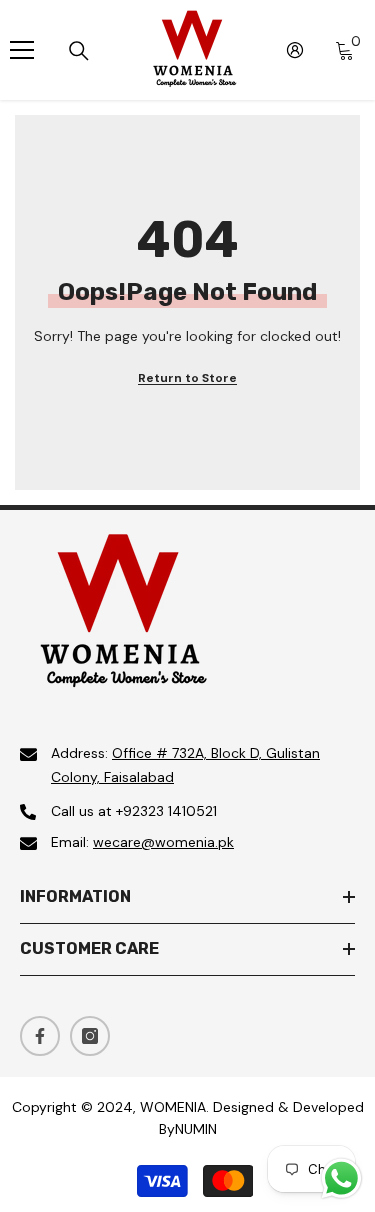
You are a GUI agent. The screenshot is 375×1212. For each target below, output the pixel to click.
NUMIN (196, 1129)
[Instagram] (90, 1036)
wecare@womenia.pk (163, 842)
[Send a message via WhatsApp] (341, 1178)
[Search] (79, 51)
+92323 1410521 (166, 811)
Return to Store (187, 378)
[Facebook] (40, 1036)
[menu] (22, 50)
